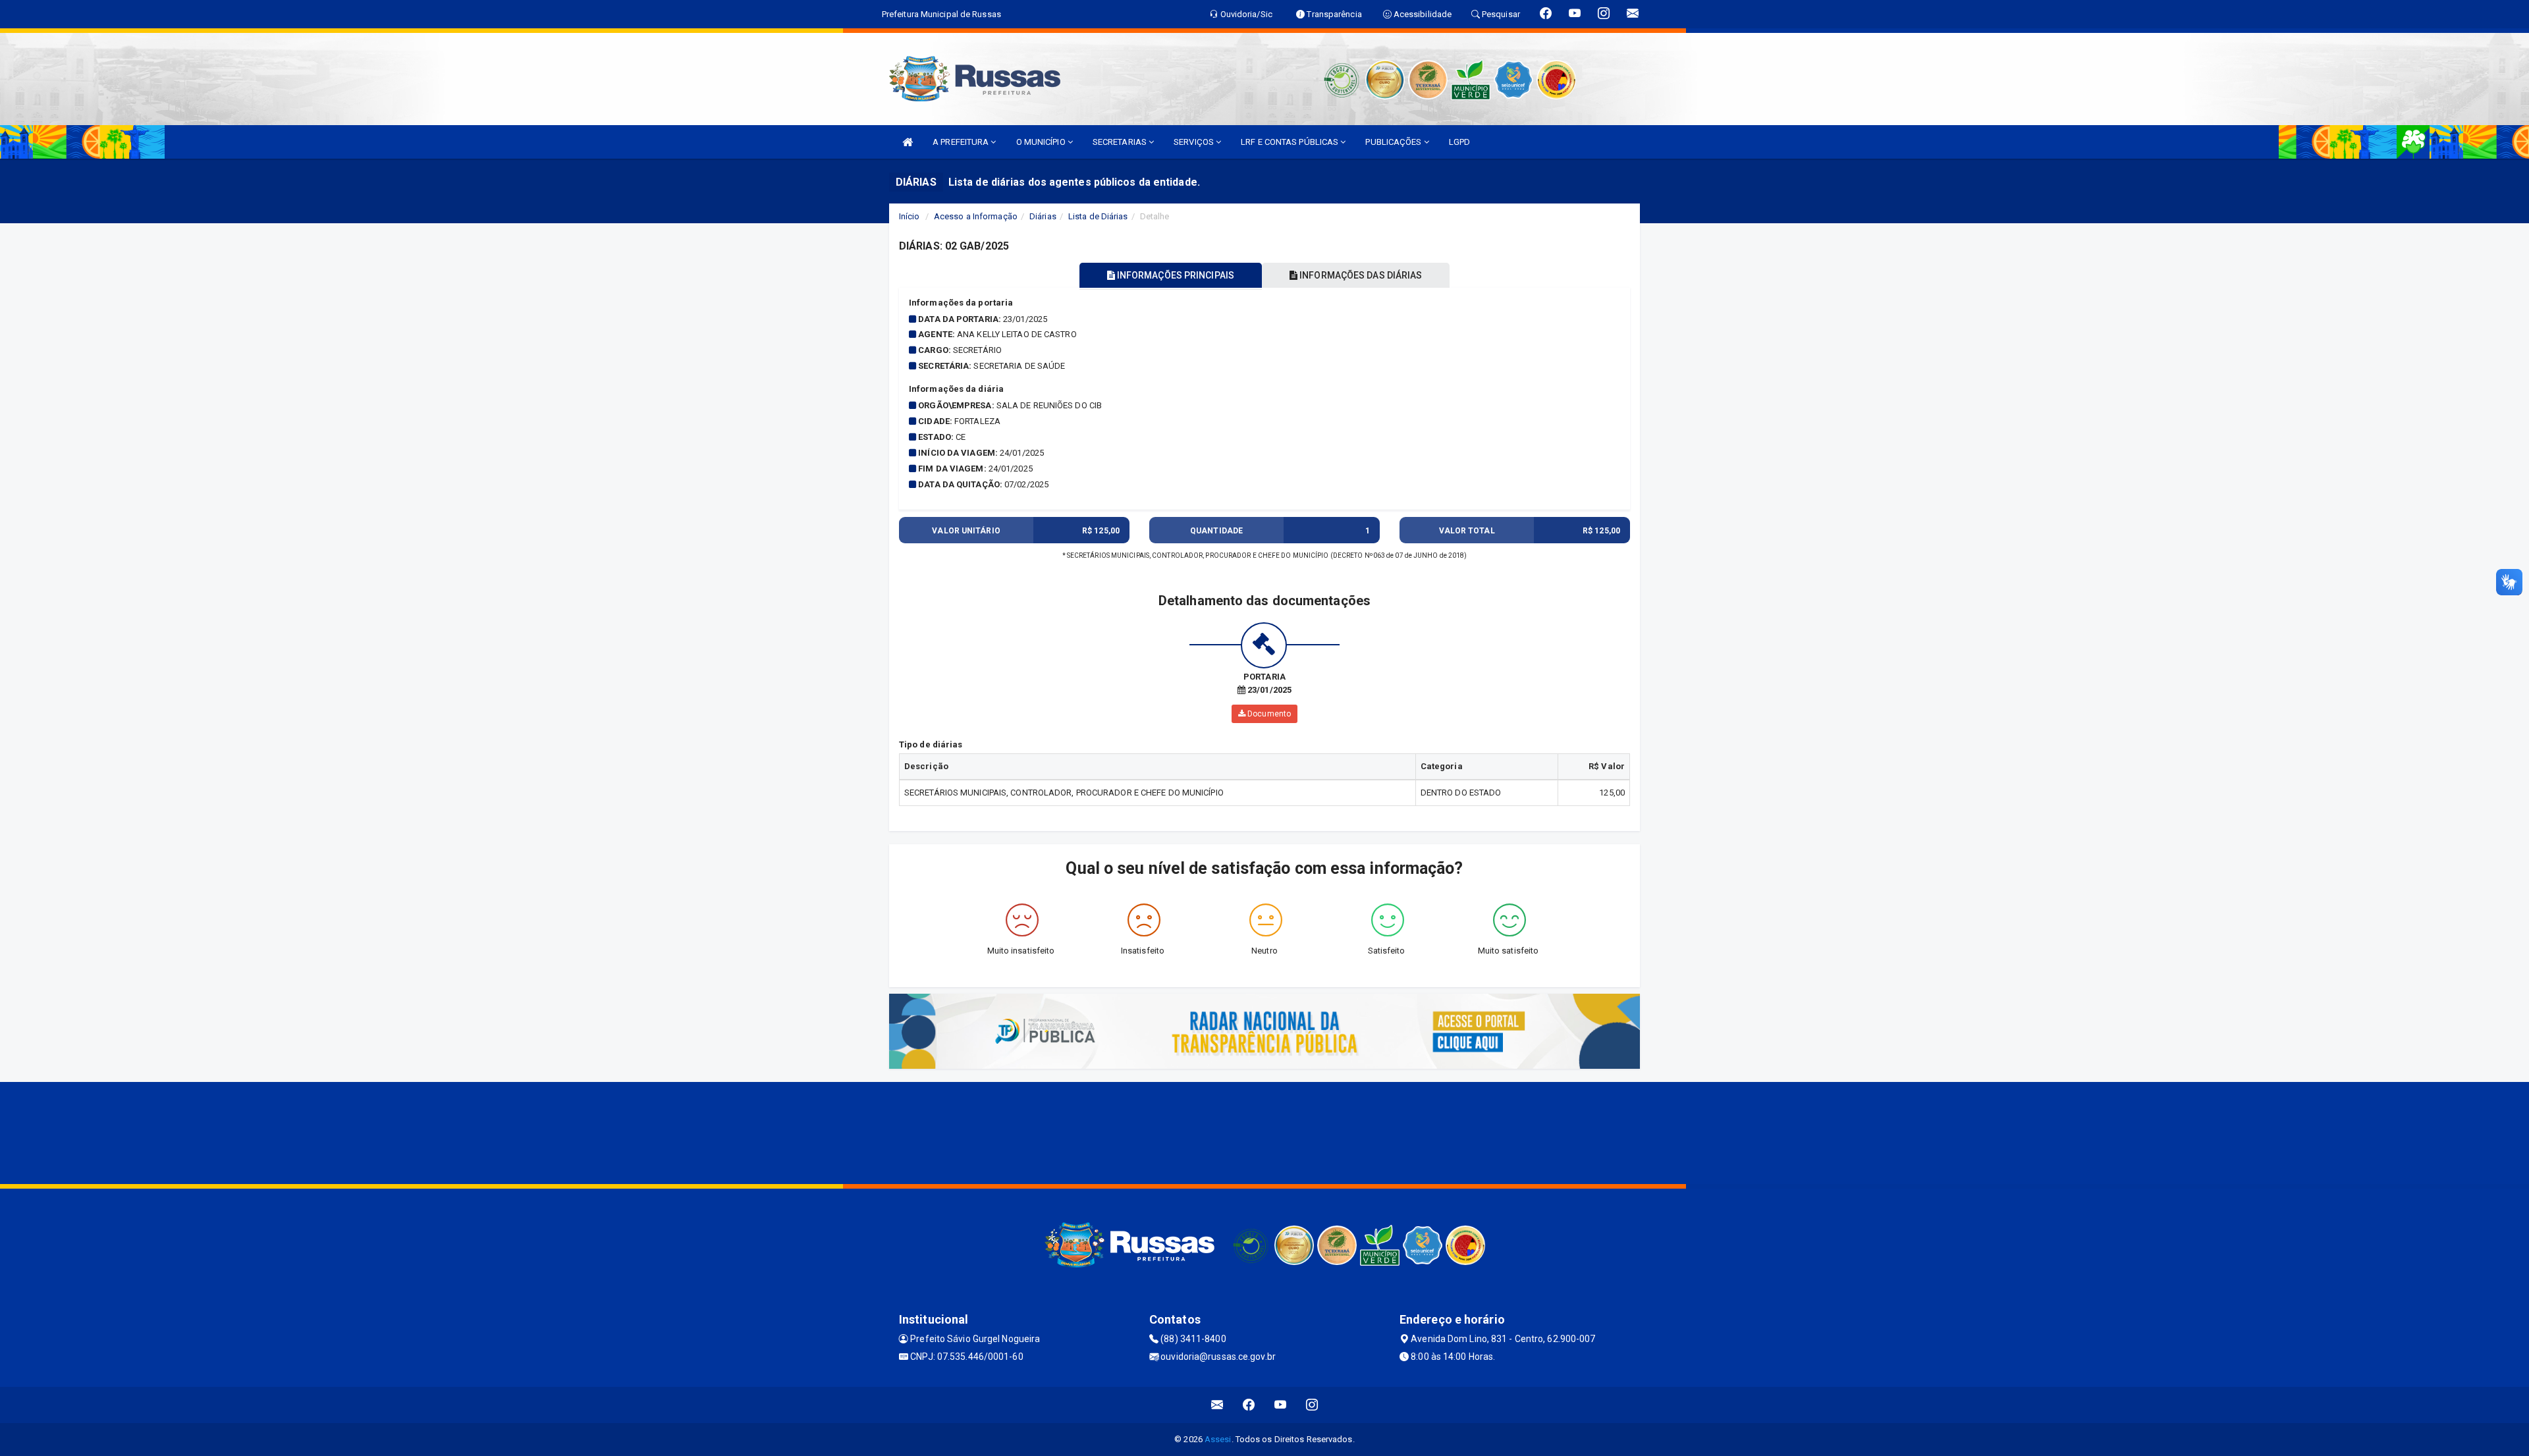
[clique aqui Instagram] (1312, 1405)
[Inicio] (908, 142)
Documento (1268, 714)
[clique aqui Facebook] (1249, 1405)
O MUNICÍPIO (1042, 142)
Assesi (1218, 1439)
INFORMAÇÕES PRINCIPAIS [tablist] (1175, 275)
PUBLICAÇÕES (1394, 142)
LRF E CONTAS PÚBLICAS (1291, 142)
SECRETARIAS (1121, 142)
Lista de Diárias (1098, 216)
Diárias (1043, 216)
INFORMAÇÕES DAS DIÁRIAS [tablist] (1360, 275)
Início (910, 216)
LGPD (1459, 142)
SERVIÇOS (1195, 142)
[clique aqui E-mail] (1217, 1405)
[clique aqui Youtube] (1281, 1405)
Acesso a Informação (976, 216)
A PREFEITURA (962, 142)
